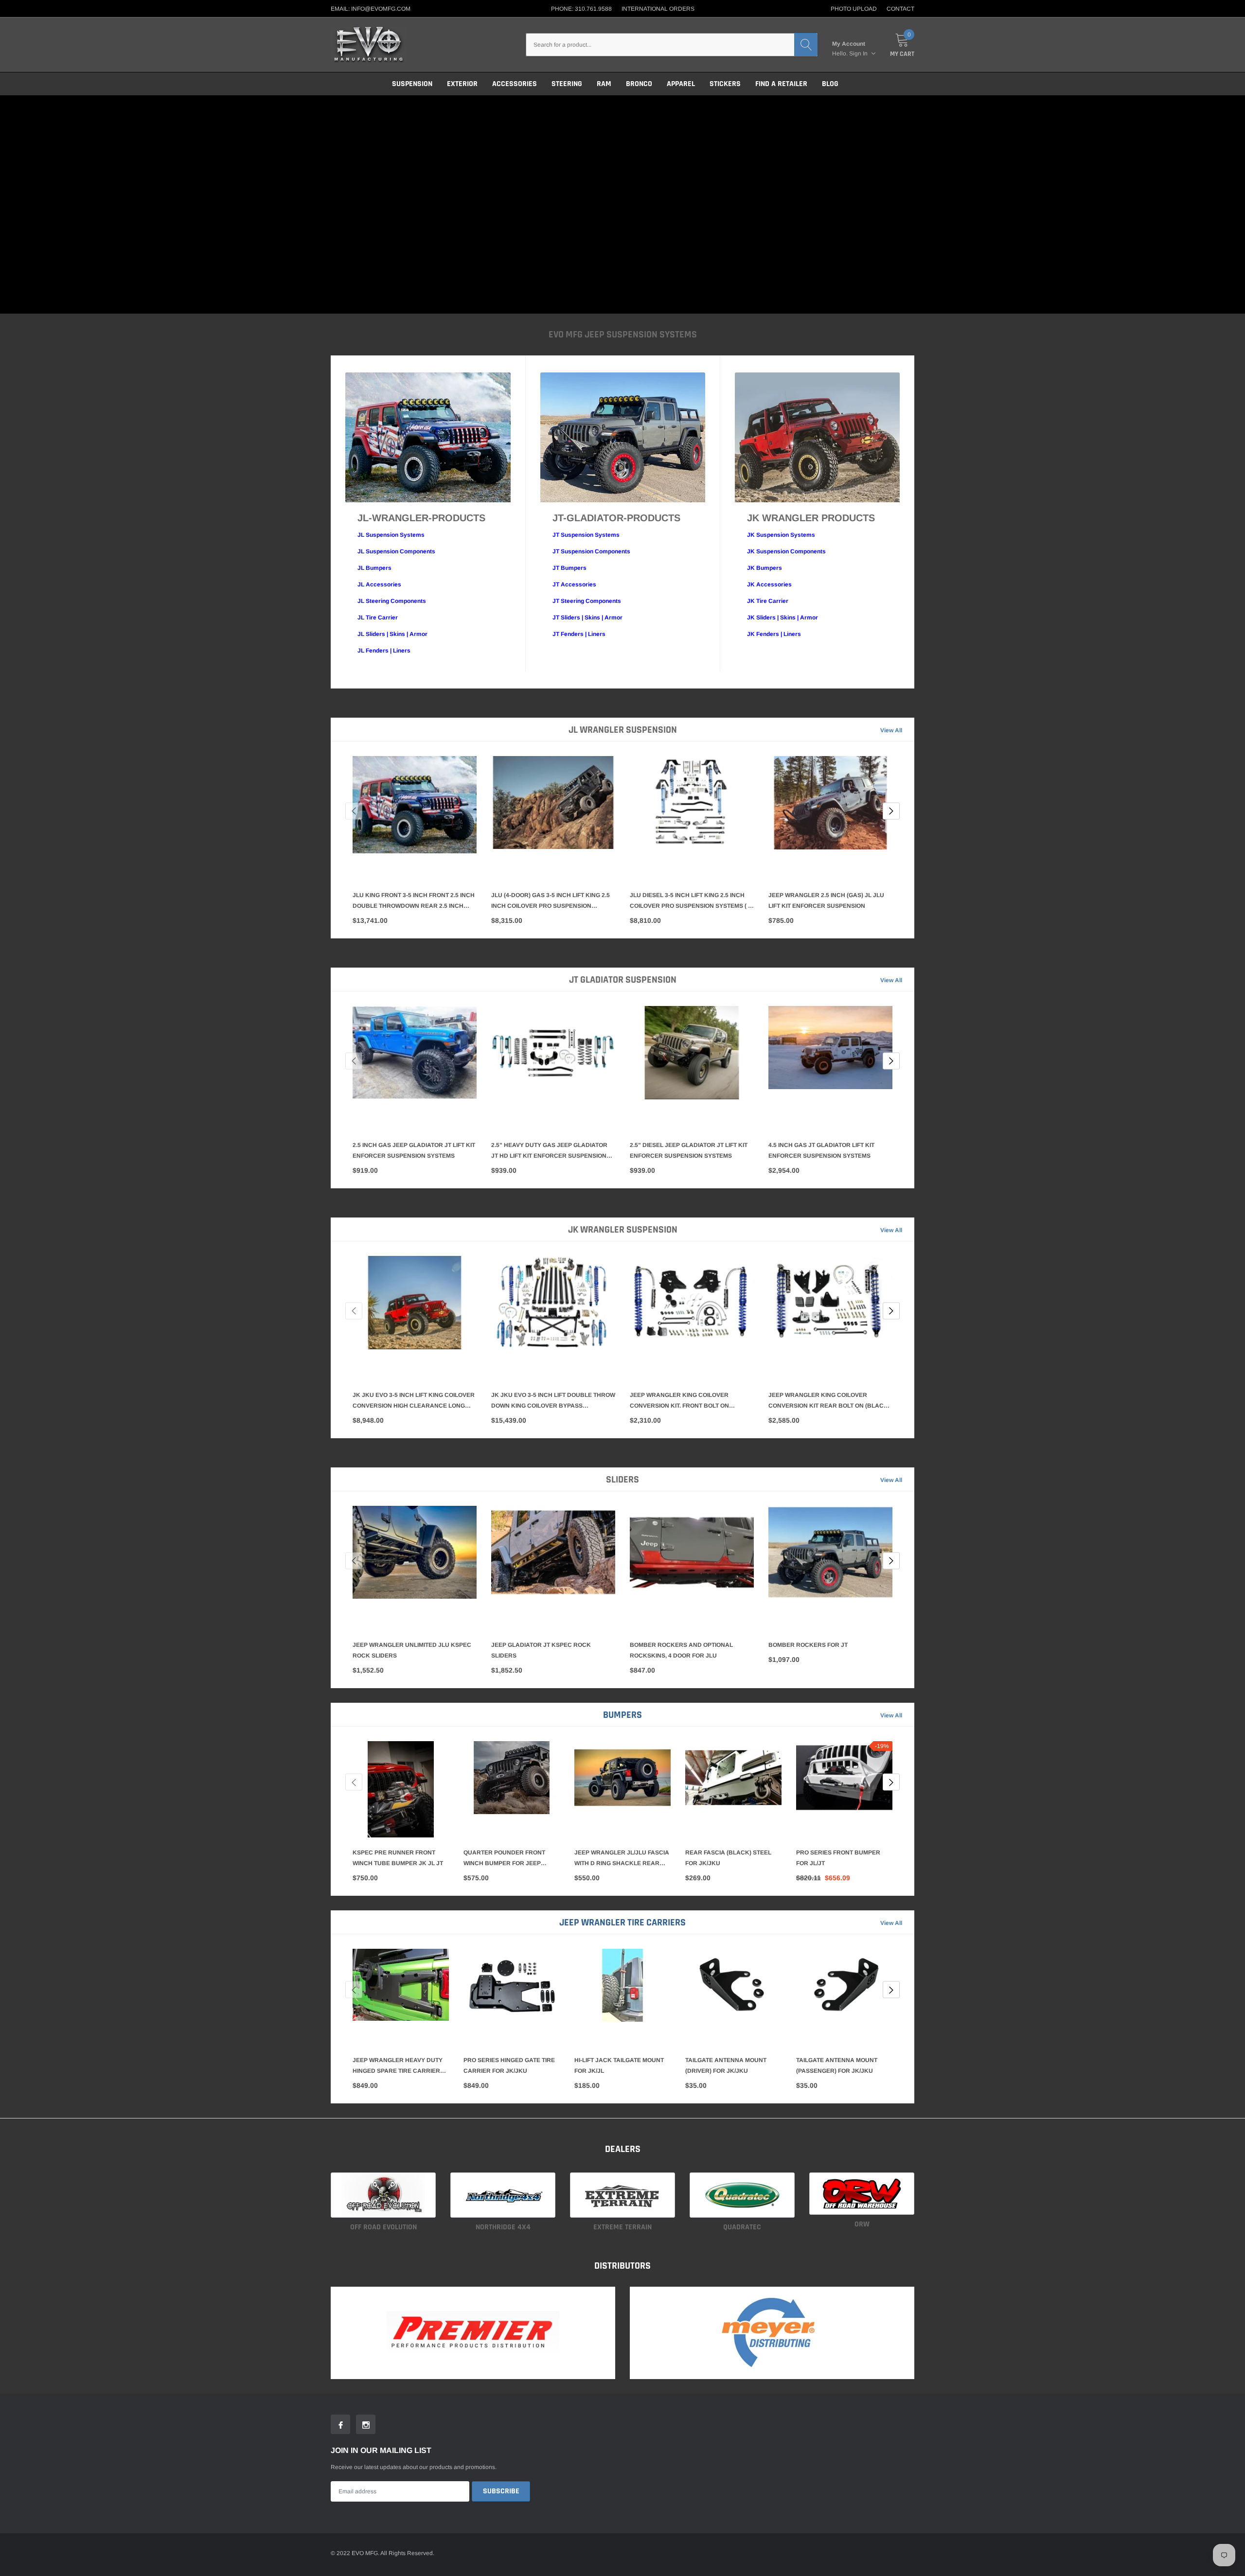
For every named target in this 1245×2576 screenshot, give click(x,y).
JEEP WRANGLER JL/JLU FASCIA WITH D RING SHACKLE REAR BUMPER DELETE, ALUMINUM (622, 1859)
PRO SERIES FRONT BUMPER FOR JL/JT (838, 1858)
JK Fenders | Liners (774, 634)
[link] (415, 818)
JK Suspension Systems (781, 535)
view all (891, 1715)
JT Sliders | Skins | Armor (587, 618)
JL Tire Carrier (378, 618)
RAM (604, 84)
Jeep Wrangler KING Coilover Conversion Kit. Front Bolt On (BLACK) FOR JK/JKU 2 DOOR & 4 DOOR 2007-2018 (687, 1401)
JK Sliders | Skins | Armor (783, 618)
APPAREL (681, 84)
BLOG (830, 84)
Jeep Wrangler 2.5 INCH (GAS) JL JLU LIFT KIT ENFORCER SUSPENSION (826, 900)
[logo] (368, 45)
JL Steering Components (392, 601)
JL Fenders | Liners (384, 651)
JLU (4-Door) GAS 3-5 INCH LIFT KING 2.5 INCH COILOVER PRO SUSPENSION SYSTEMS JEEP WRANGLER (551, 901)
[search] (806, 45)
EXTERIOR (462, 84)
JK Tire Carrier (768, 601)
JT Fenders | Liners (579, 634)
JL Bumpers (374, 568)
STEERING (567, 84)
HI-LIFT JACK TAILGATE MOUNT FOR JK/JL (619, 2065)
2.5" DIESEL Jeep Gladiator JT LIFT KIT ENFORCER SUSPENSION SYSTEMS (689, 1150)
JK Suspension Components (786, 551)
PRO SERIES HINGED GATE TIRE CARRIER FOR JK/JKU (509, 2065)
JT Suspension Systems (586, 535)
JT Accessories (574, 584)
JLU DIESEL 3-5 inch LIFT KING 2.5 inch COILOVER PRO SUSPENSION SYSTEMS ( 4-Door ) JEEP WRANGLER (692, 901)
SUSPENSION (412, 84)
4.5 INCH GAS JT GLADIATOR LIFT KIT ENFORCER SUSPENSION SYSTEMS (821, 1150)
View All (891, 730)
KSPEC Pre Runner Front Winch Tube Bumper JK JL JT (398, 1858)
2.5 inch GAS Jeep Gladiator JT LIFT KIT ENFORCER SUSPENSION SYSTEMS (414, 1150)
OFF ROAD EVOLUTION (383, 2227)
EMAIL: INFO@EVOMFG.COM (371, 9)
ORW (862, 2224)
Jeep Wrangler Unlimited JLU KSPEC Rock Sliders (412, 1650)
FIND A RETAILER (781, 84)
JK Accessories (769, 584)
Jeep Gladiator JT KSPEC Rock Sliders (541, 1650)
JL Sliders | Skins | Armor (392, 634)
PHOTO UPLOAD (854, 9)
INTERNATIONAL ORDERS (658, 9)
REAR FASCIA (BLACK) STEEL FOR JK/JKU (728, 1858)
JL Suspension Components (396, 551)
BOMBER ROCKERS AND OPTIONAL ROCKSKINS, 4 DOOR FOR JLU (681, 1650)
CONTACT (900, 9)
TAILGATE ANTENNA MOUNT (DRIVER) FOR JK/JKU (726, 2065)
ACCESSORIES (515, 84)
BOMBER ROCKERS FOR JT (808, 1645)
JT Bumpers (569, 568)
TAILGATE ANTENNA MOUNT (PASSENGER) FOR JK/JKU (837, 2065)
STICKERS (725, 84)
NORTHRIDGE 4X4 (503, 2227)
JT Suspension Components (591, 551)
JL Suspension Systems (391, 535)
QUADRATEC (742, 2227)
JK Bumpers (765, 568)
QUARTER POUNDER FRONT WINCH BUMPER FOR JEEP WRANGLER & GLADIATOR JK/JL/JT (504, 1859)
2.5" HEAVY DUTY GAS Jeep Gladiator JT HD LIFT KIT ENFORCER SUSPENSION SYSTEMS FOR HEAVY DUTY (549, 1151)
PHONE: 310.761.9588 (581, 9)
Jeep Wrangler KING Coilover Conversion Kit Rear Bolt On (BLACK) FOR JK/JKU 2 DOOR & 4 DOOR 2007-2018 (829, 1401)
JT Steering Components (587, 601)
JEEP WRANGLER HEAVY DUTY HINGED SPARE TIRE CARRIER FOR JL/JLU (398, 2066)
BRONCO (639, 84)
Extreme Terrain (622, 2227)
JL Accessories (379, 584)
